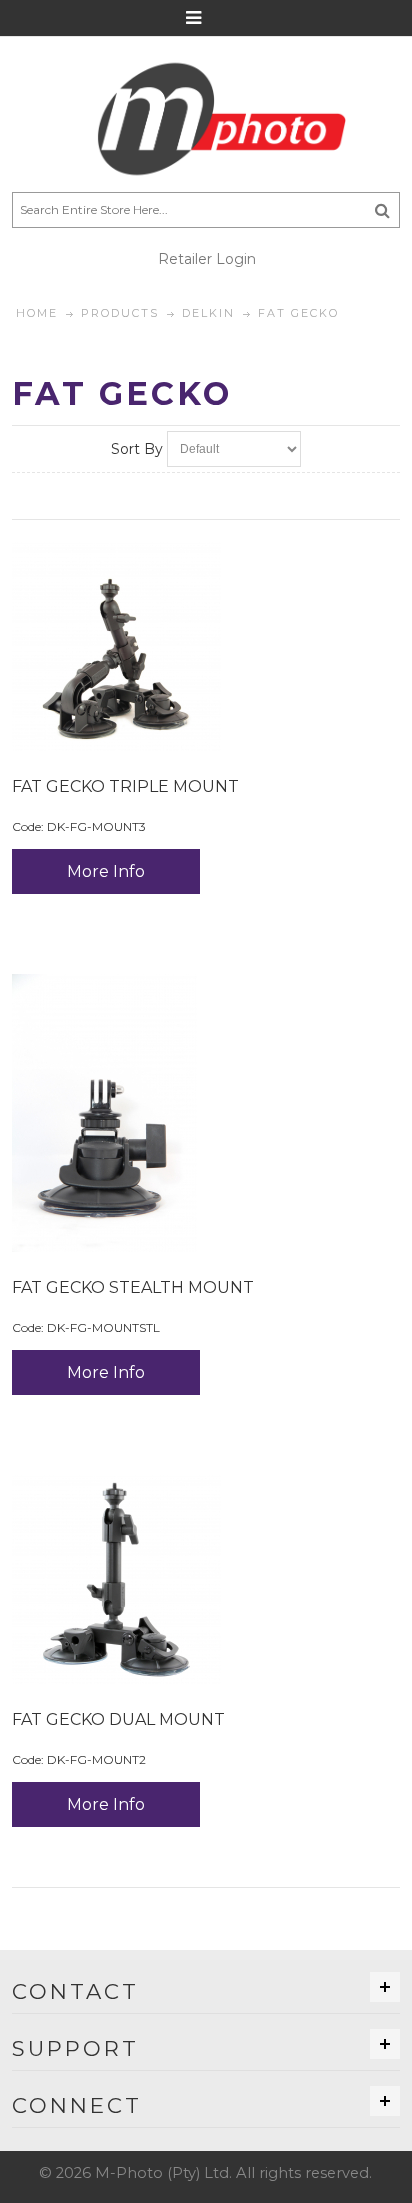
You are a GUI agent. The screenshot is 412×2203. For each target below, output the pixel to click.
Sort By (137, 449)
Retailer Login (207, 259)
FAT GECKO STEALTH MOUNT (133, 1287)
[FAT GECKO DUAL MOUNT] (205, 1579)
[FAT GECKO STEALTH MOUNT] (205, 1113)
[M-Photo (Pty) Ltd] (206, 119)
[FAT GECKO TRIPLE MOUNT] (205, 646)
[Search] (382, 210)
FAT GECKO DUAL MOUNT (118, 1719)
